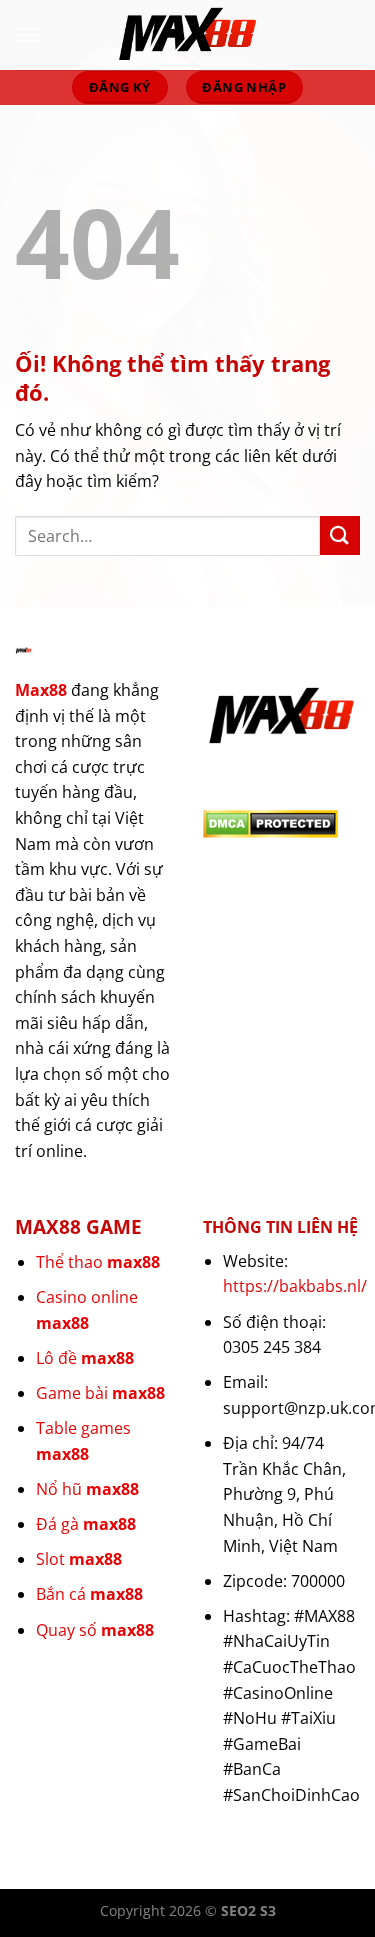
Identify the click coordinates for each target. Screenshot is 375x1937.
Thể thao (98, 1262)
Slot (79, 1559)
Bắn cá (89, 1594)
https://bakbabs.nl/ (295, 1286)
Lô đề (85, 1358)
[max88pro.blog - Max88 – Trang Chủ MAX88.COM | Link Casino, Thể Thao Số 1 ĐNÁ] (188, 35)
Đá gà (86, 1524)
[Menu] (27, 34)
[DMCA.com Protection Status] (270, 822)
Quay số (95, 1630)
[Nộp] (340, 535)
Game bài (100, 1393)
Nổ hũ (87, 1489)
